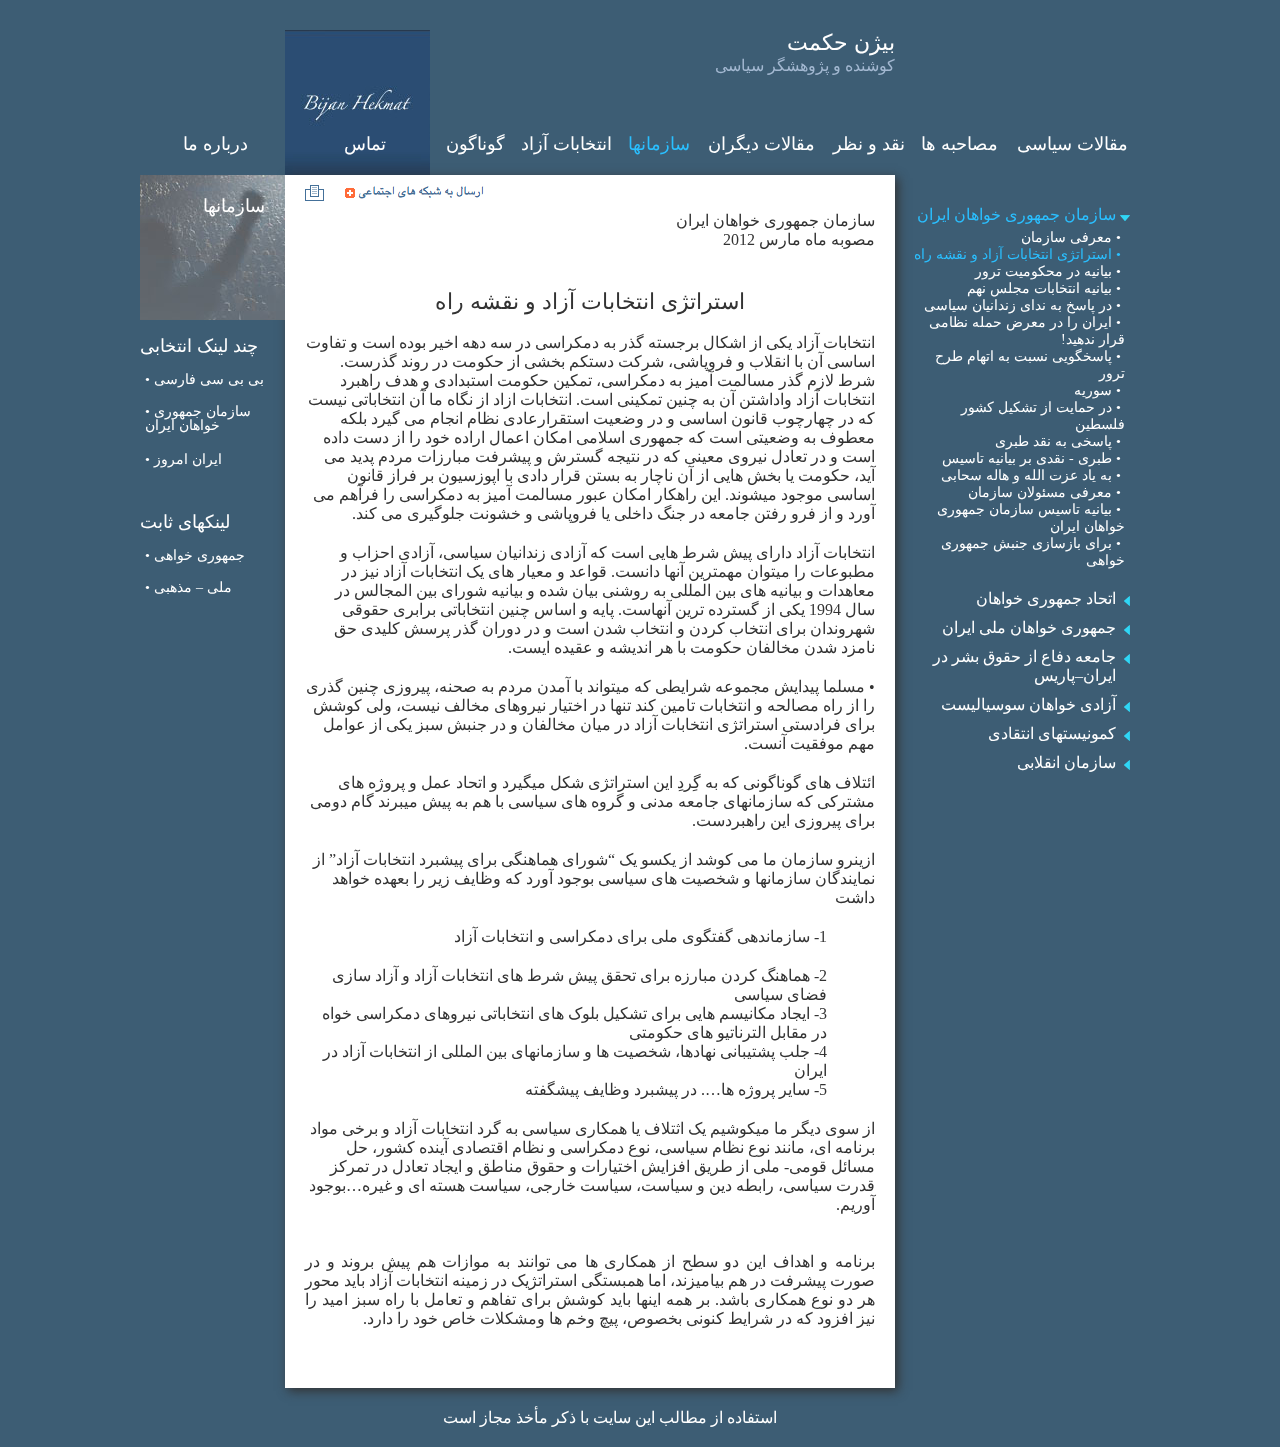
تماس (365, 144)
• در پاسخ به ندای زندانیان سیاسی (1024, 305)
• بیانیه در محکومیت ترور (1050, 271)
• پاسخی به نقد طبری (1060, 441)
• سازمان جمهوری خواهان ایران (198, 418)
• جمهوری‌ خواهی (195, 555)
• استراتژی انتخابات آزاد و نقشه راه (1019, 254)
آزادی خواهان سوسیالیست (1028, 704)
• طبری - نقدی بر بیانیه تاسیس (1033, 458)
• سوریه (1099, 390)
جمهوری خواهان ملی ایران (1029, 627)
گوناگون (475, 144)
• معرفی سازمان (1073, 237)
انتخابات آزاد (566, 144)
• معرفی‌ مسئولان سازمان (1046, 492)
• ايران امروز (183, 459)
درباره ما (215, 144)
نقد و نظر (869, 144)
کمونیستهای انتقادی (1052, 733)
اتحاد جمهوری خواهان (1046, 598)
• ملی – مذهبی (188, 587)
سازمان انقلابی (1066, 762)
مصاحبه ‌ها (959, 144)
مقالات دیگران (761, 144)
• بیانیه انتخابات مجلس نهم (1046, 288)
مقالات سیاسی (1072, 144)
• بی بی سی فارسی (204, 379)
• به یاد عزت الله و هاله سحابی (1033, 475)
